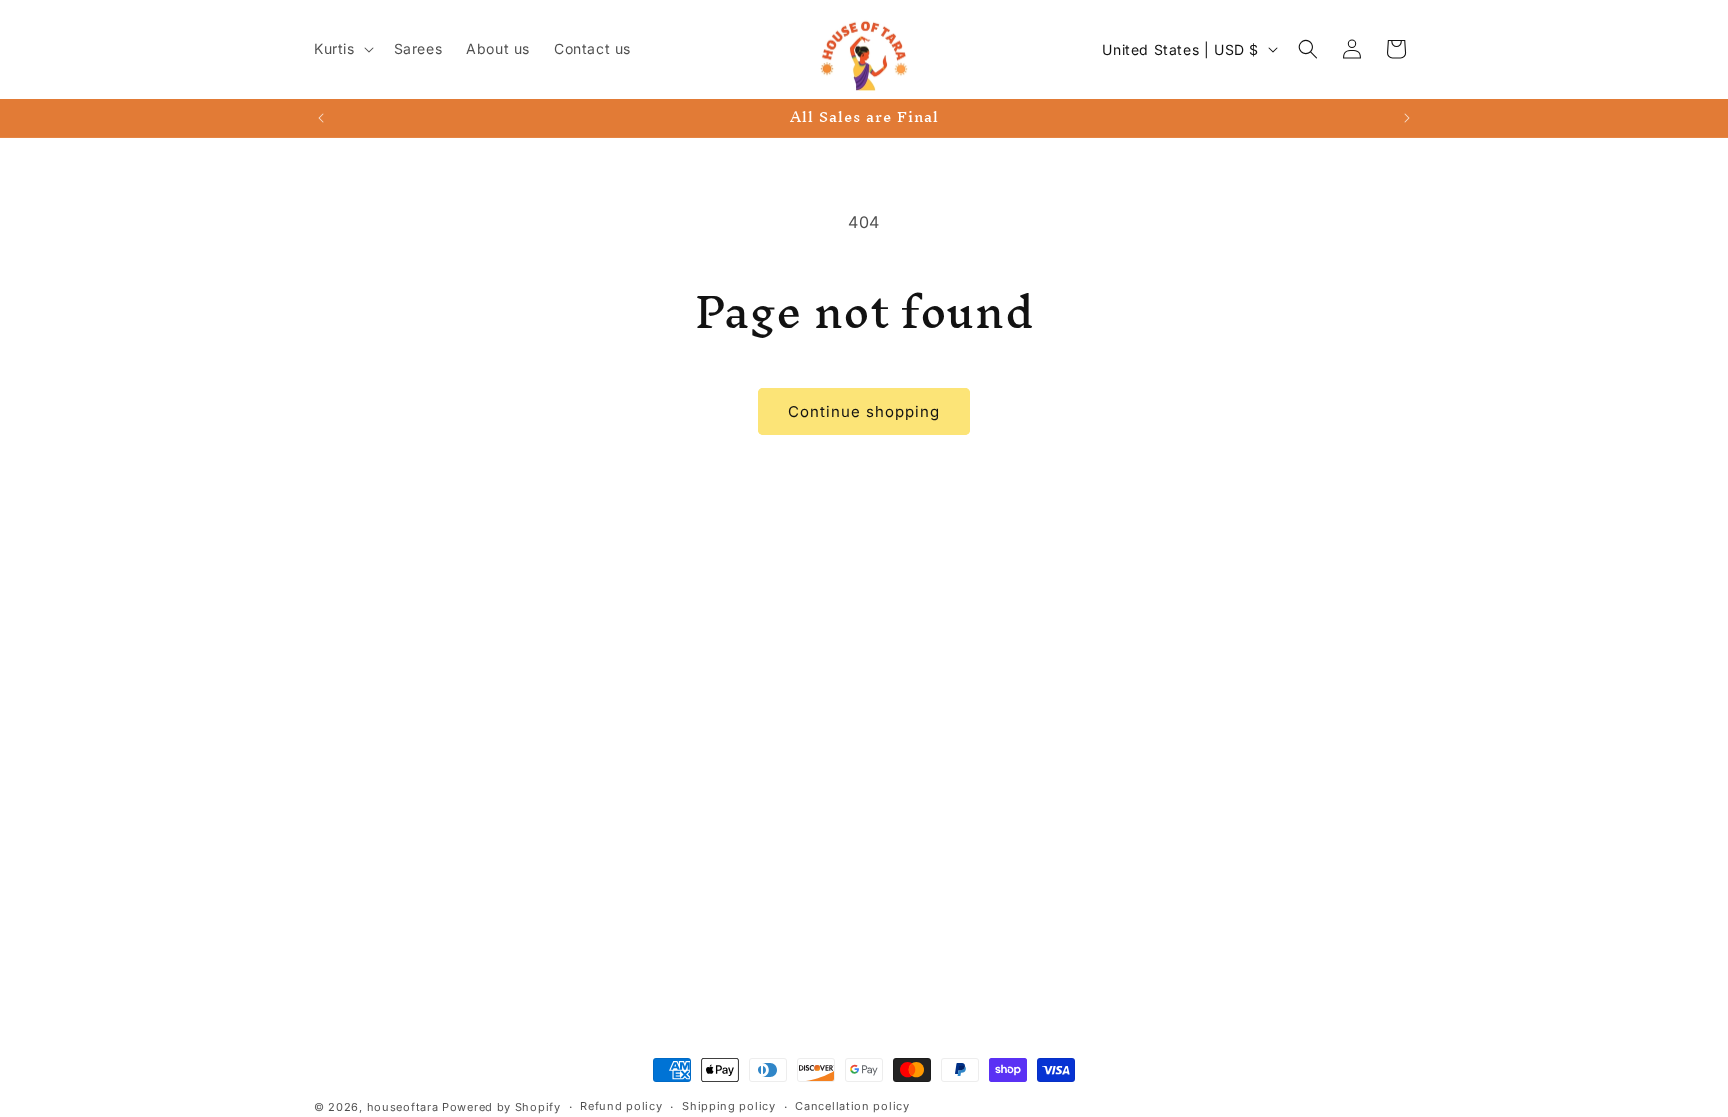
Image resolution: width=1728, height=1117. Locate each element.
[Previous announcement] (321, 118)
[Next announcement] (1407, 118)
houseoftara (403, 1107)
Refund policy (621, 1106)
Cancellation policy (852, 1106)
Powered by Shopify (501, 1107)
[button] (342, 49)
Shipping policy (729, 1106)
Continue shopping (864, 411)
